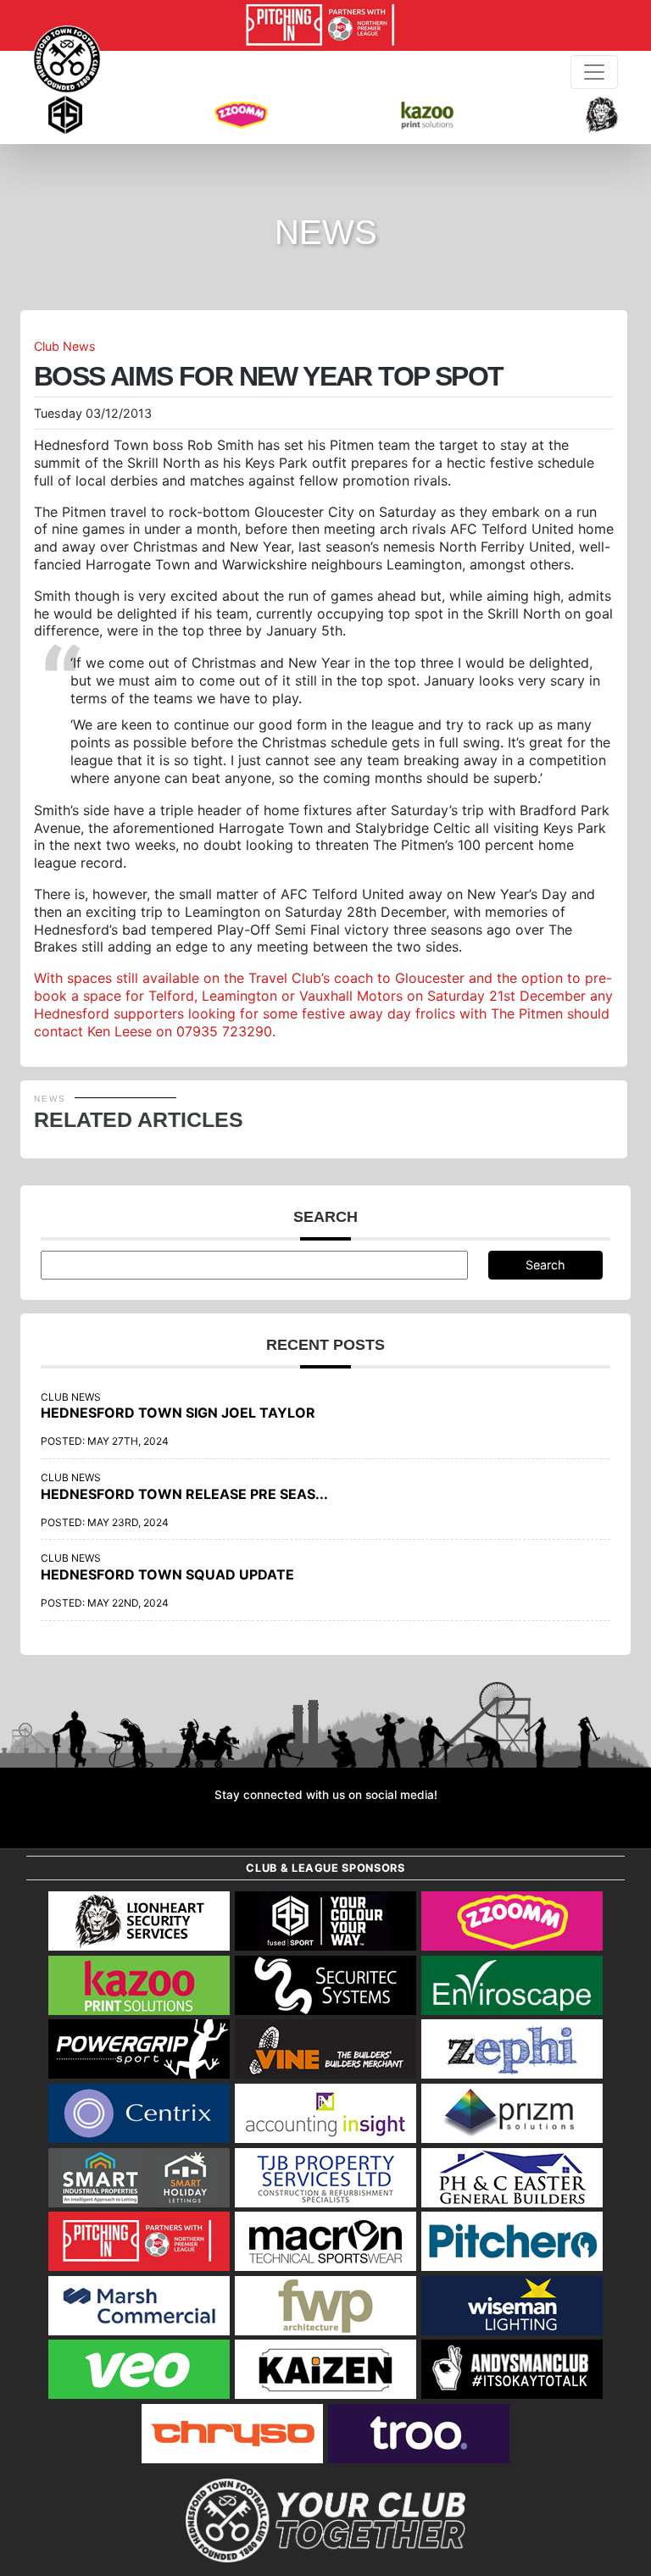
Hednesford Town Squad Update (167, 1574)
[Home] (67, 59)
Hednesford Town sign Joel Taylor (178, 1413)
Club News (65, 346)
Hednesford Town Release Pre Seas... (184, 1494)
